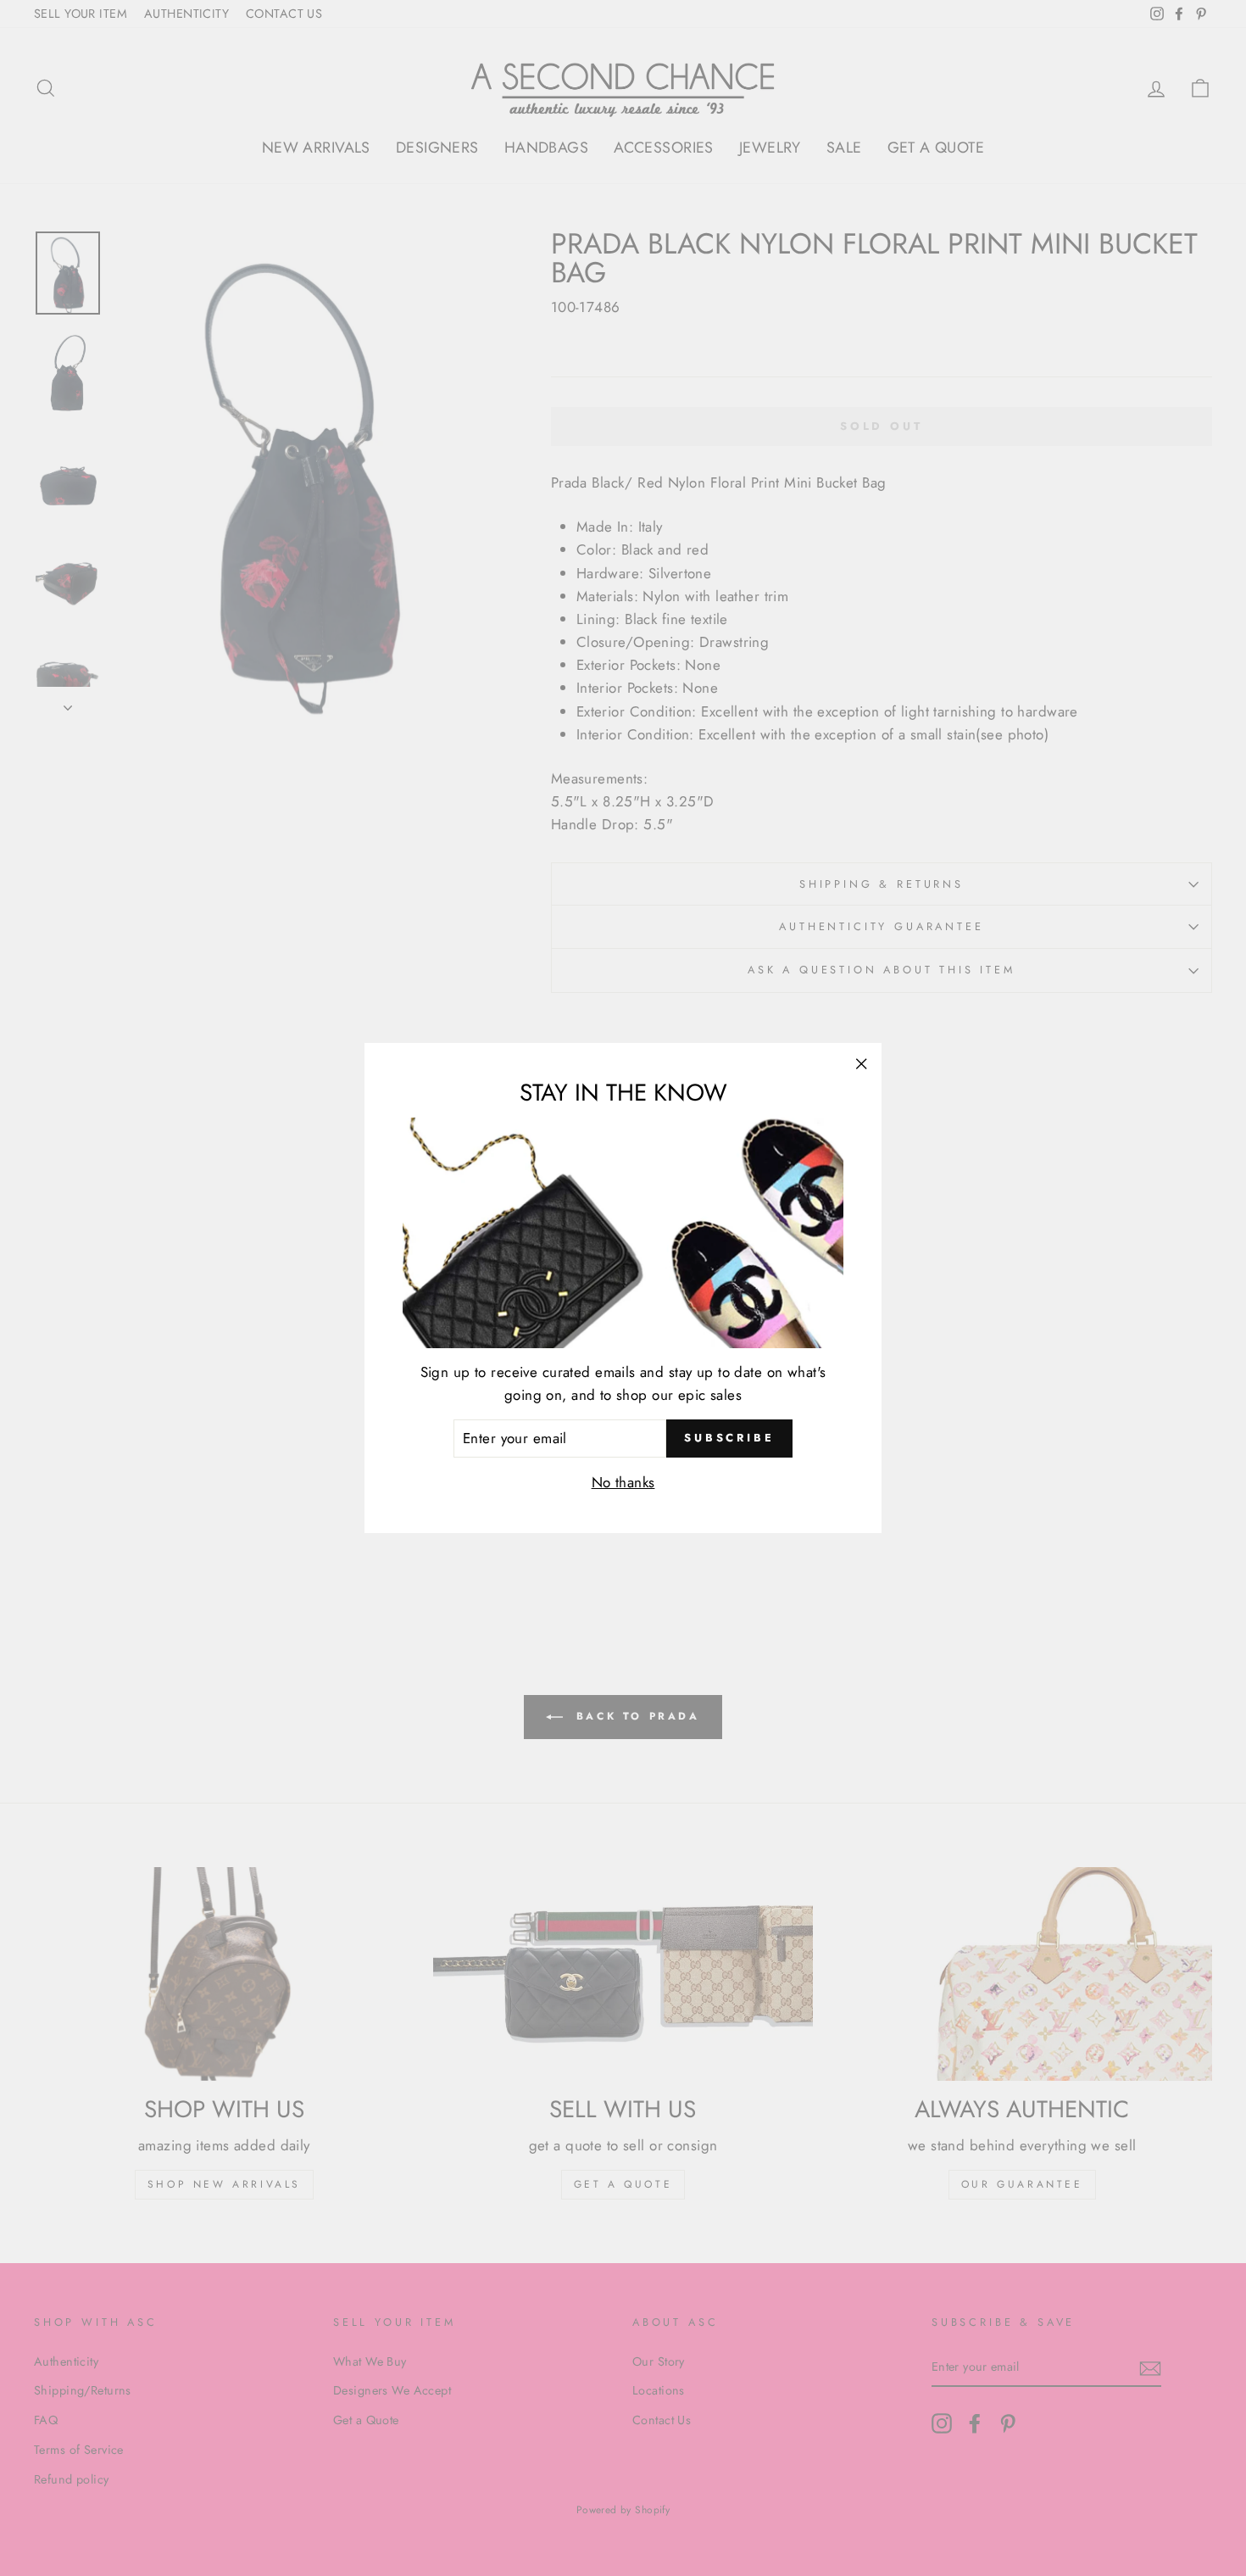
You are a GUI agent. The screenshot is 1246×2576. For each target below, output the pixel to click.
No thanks (623, 1482)
